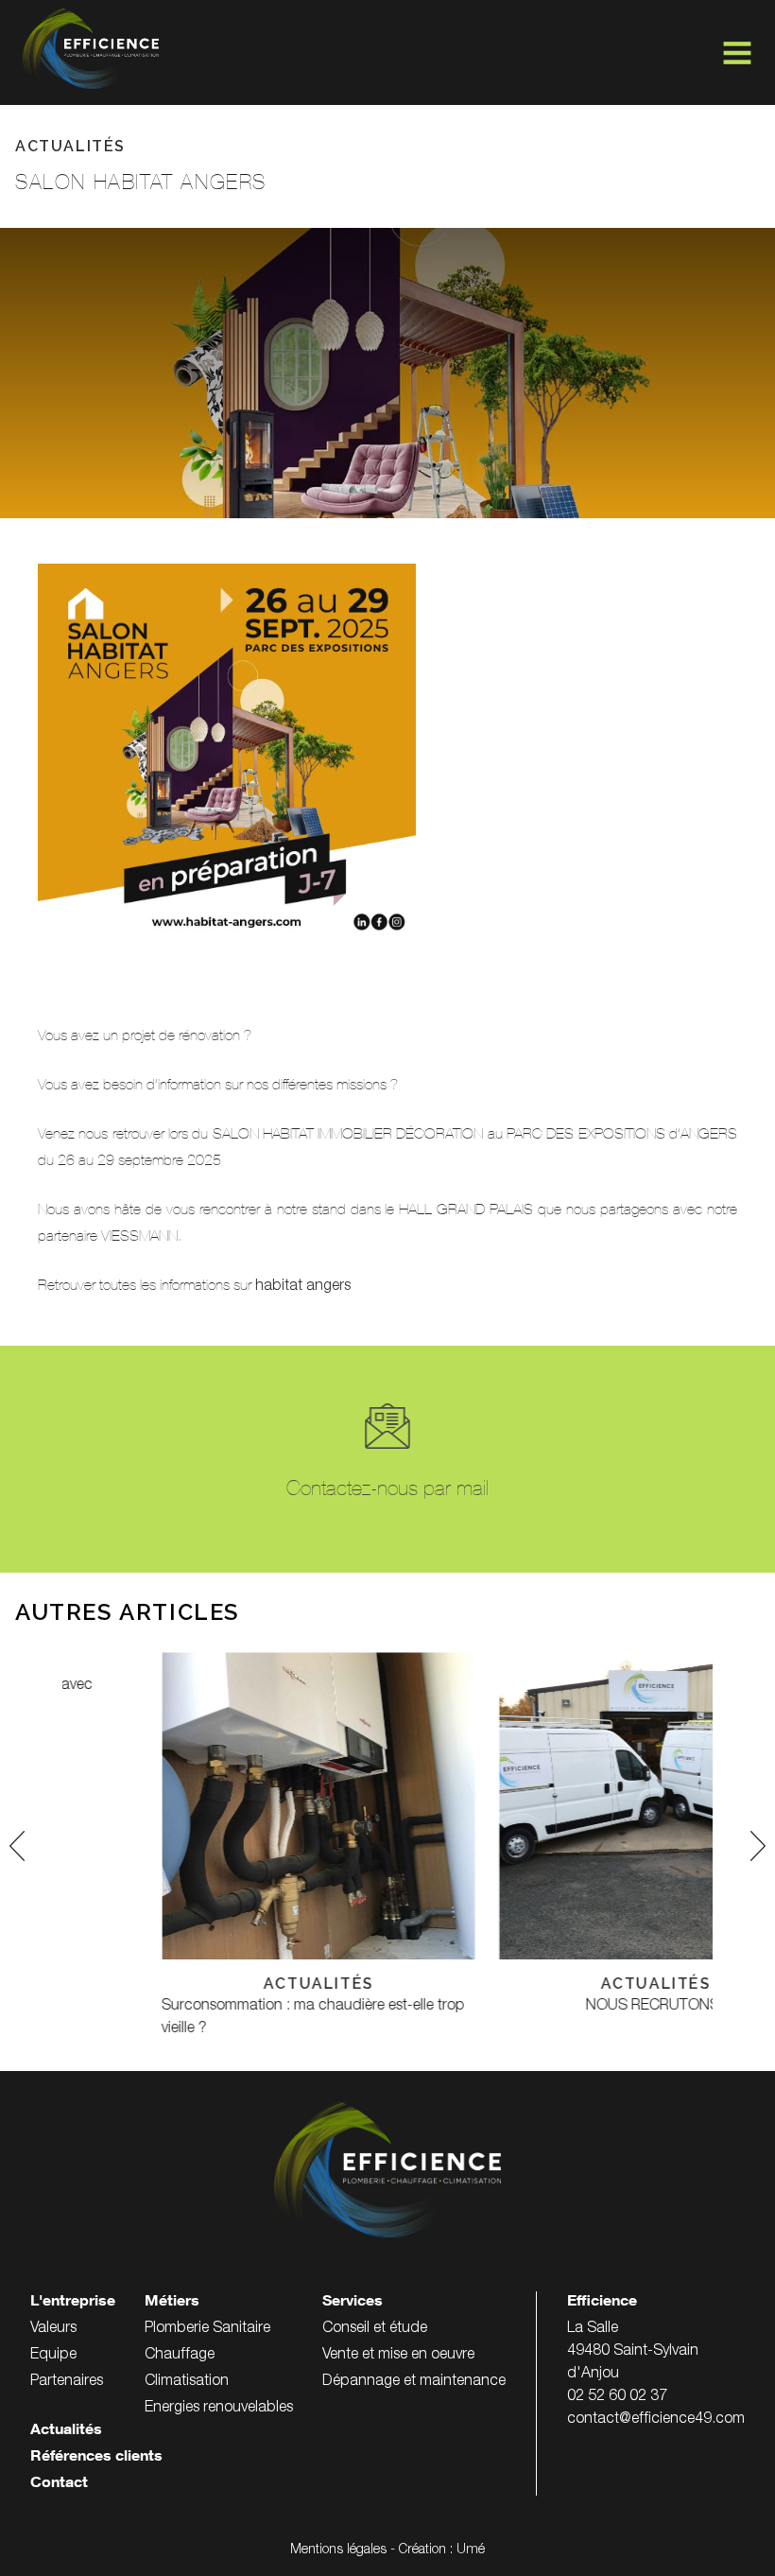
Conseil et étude (375, 2329)
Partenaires (67, 2382)
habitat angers (303, 1287)
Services (353, 2303)
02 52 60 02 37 (617, 2397)
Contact (59, 2484)
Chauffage (180, 2356)
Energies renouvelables (219, 2409)
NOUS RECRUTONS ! (556, 2007)
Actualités (66, 2431)
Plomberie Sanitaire (207, 2329)
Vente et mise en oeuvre (398, 2356)
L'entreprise (73, 2303)
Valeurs (53, 2329)
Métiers (172, 2303)
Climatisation (187, 2382)
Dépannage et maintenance (414, 2382)
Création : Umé (442, 2550)
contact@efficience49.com (656, 2420)
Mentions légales (338, 2550)
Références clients (96, 2458)
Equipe (53, 2356)
